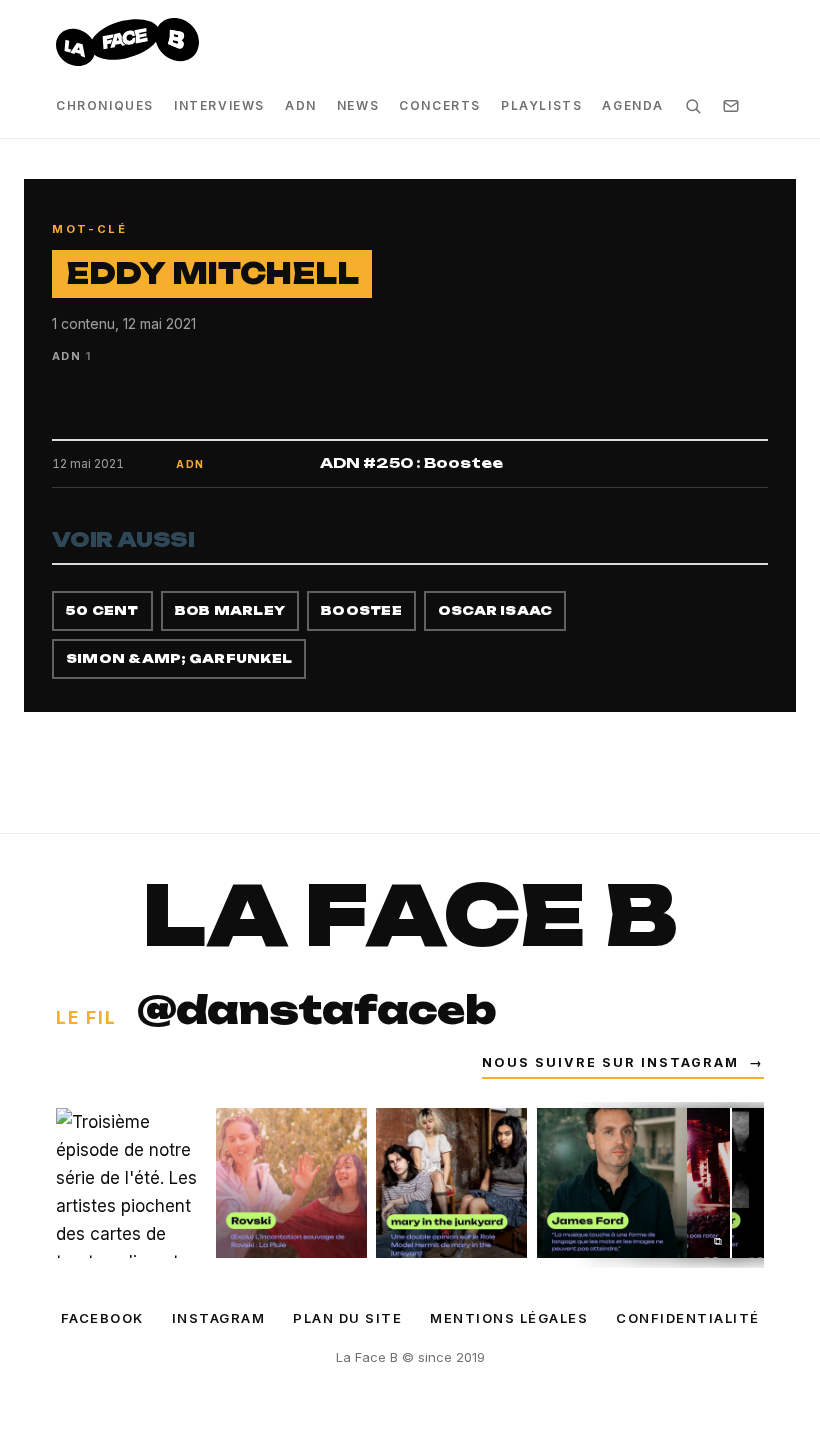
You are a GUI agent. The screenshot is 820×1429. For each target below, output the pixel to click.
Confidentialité (688, 1318)
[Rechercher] (693, 106)
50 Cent (102, 610)
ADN (301, 105)
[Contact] (731, 106)
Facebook (102, 1318)
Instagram (219, 1318)
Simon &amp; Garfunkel (179, 658)
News (358, 105)
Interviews (219, 105)
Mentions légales (509, 1318)
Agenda (633, 105)
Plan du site (347, 1318)
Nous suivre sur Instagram (623, 1062)
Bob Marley (230, 610)
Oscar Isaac (495, 610)
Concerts (440, 105)
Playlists (541, 105)
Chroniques (105, 105)
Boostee (361, 610)
